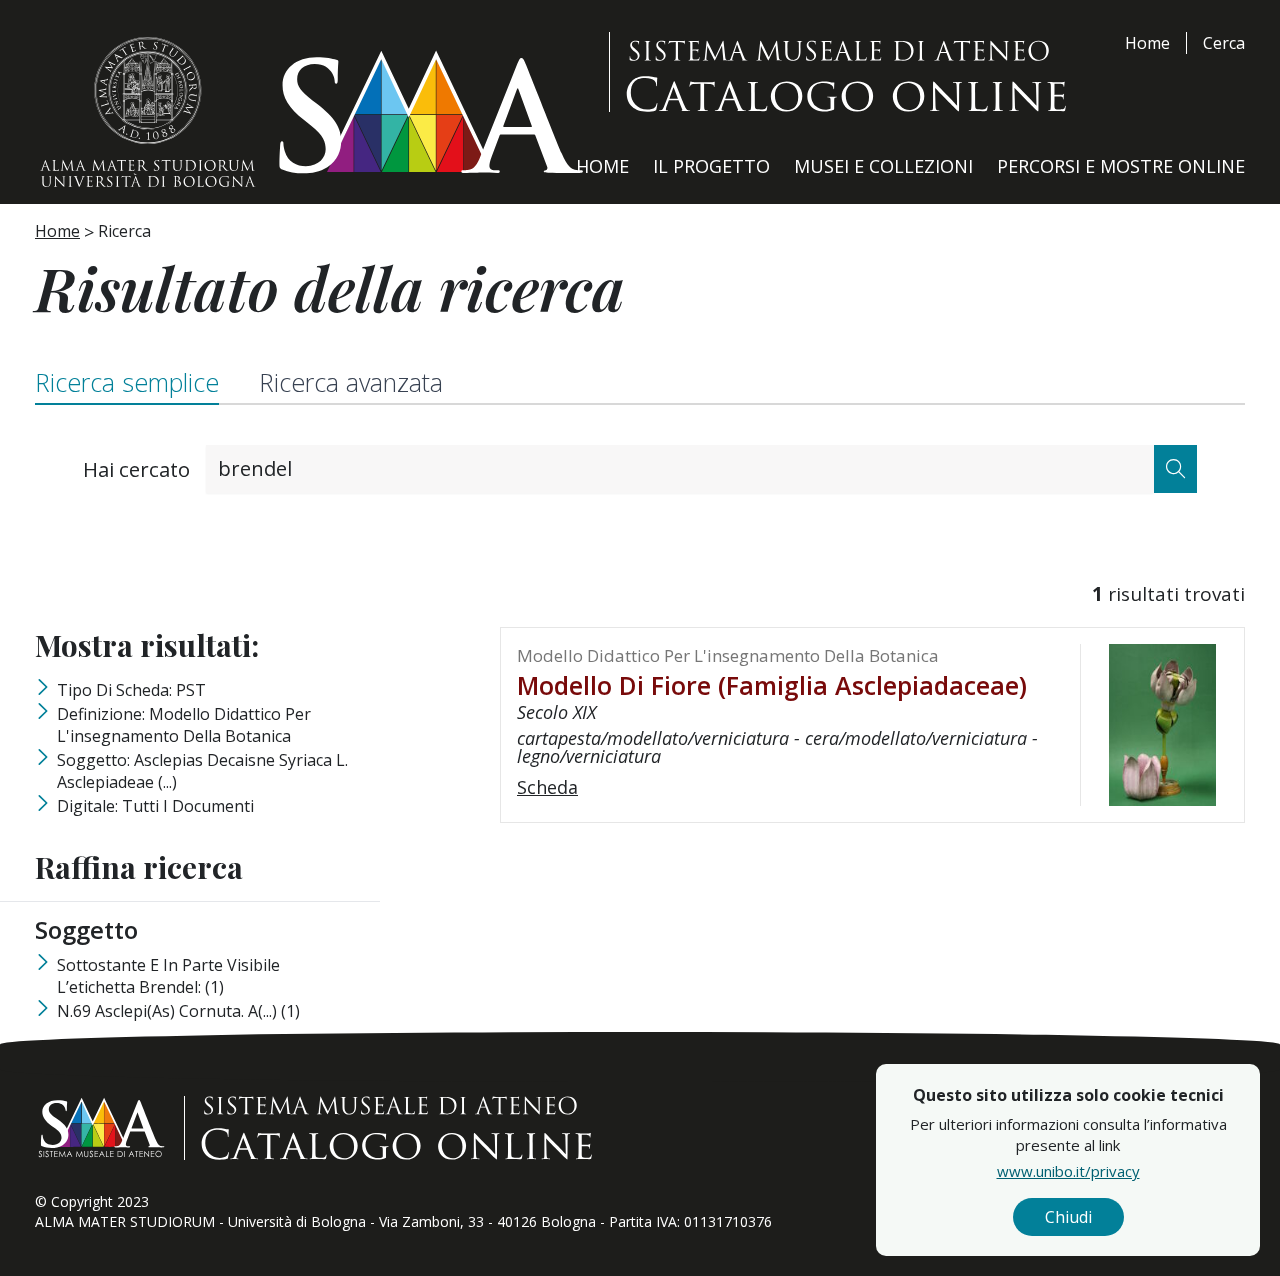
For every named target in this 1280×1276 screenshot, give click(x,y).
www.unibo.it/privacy (1068, 1171)
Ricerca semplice (127, 382)
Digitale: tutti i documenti (155, 806)
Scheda (547, 787)
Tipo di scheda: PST (131, 690)
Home (1147, 43)
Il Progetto (711, 166)
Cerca (1224, 43)
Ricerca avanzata (351, 382)
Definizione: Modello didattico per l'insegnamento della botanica (184, 725)
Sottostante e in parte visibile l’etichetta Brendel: (168, 976)
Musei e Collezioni (883, 166)
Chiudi (1068, 1217)
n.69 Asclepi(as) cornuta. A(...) (178, 1011)
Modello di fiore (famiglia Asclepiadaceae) (772, 685)
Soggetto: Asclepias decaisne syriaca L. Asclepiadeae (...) (202, 771)
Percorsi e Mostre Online (1121, 166)
